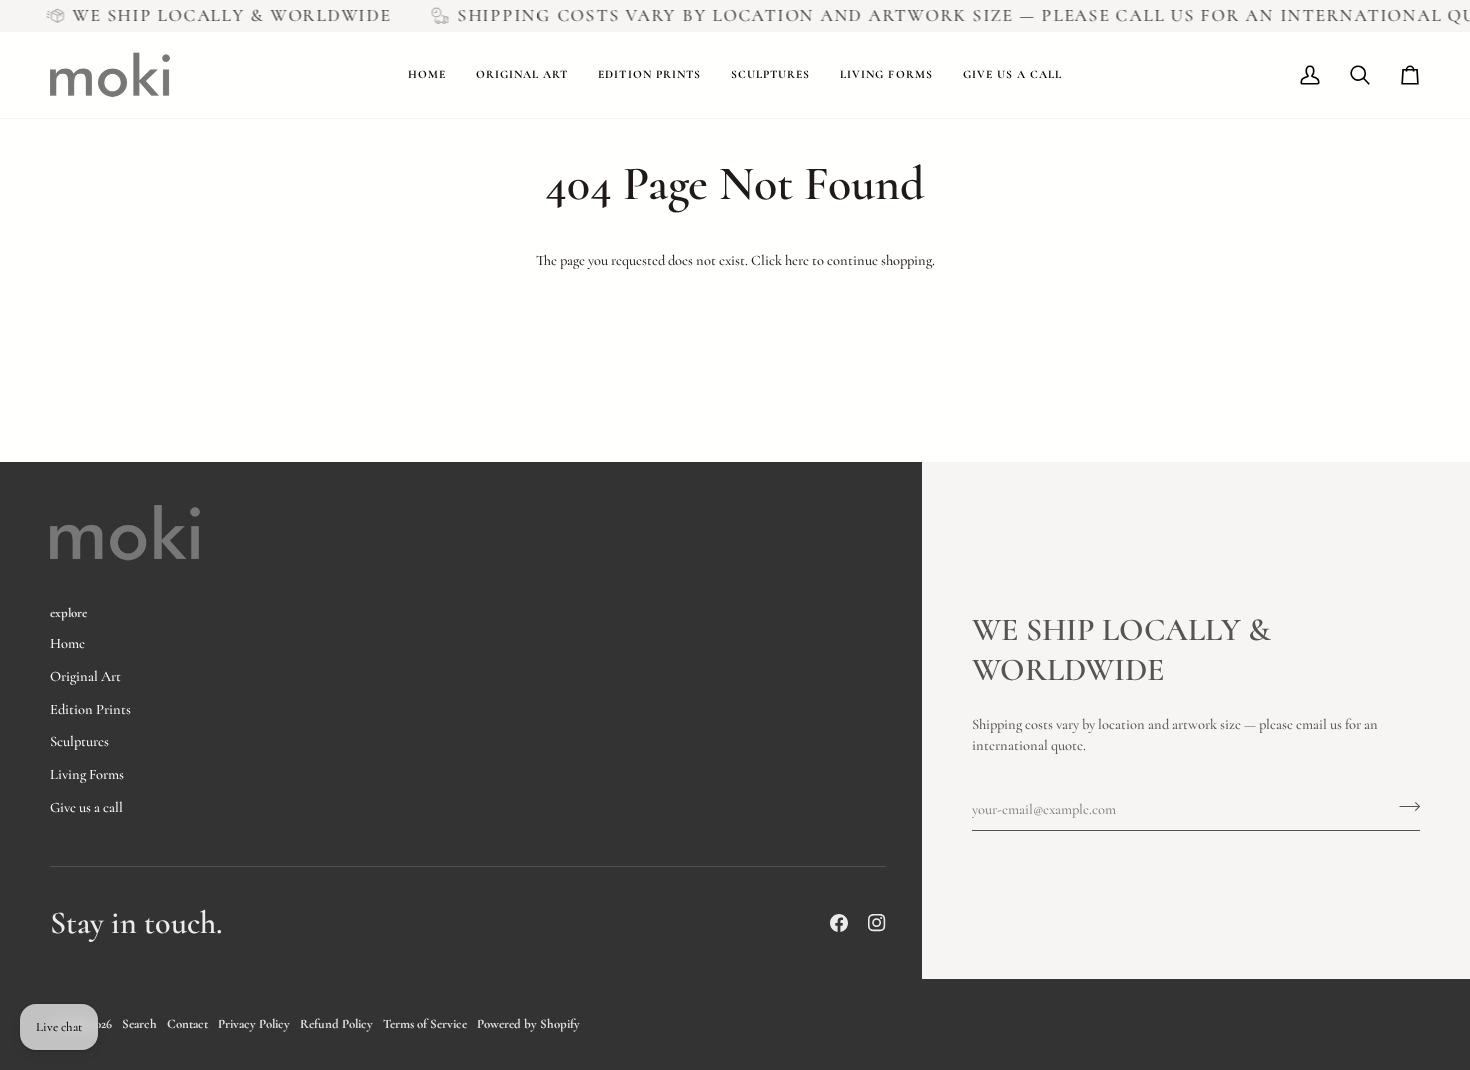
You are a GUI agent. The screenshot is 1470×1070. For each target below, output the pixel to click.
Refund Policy (336, 1024)
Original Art (85, 676)
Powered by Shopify (528, 1024)
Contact (187, 1024)
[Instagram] (877, 923)
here (797, 260)
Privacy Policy (254, 1024)
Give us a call (86, 807)
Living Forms (87, 774)
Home (67, 643)
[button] (522, 75)
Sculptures (79, 741)
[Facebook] (839, 923)
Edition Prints (90, 709)
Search (139, 1024)
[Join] (1403, 807)
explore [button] (68, 613)
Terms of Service (425, 1024)
